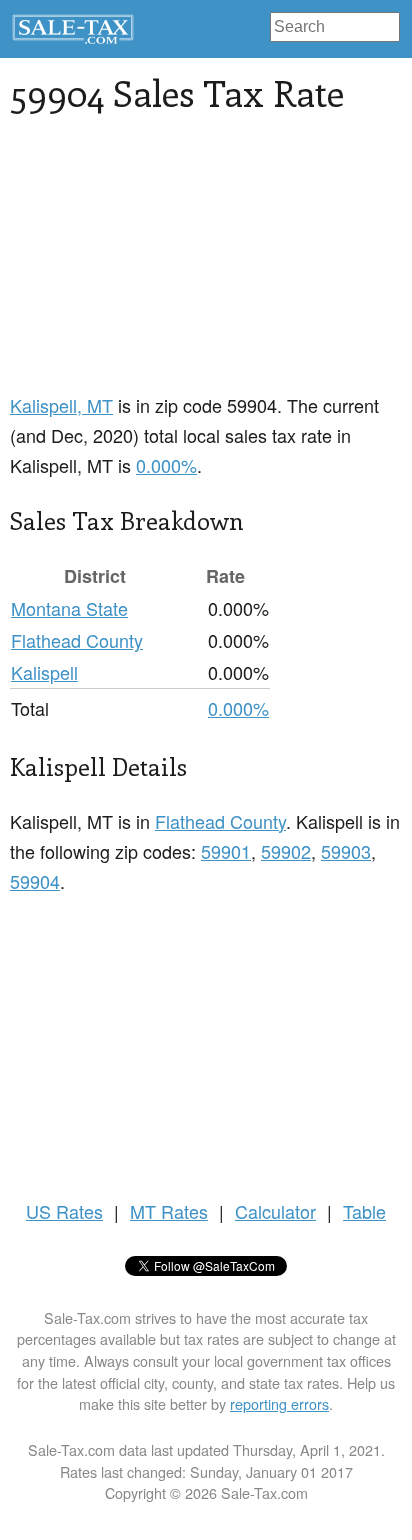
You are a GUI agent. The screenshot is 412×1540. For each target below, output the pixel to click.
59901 (226, 851)
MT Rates (169, 1211)
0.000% (166, 465)
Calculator (275, 1211)
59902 (286, 851)
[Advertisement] (206, 265)
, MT (61, 405)
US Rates (64, 1211)
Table (364, 1211)
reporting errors (279, 1403)
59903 (346, 851)
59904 (35, 881)
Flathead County (77, 640)
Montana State (69, 608)
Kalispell (44, 672)
